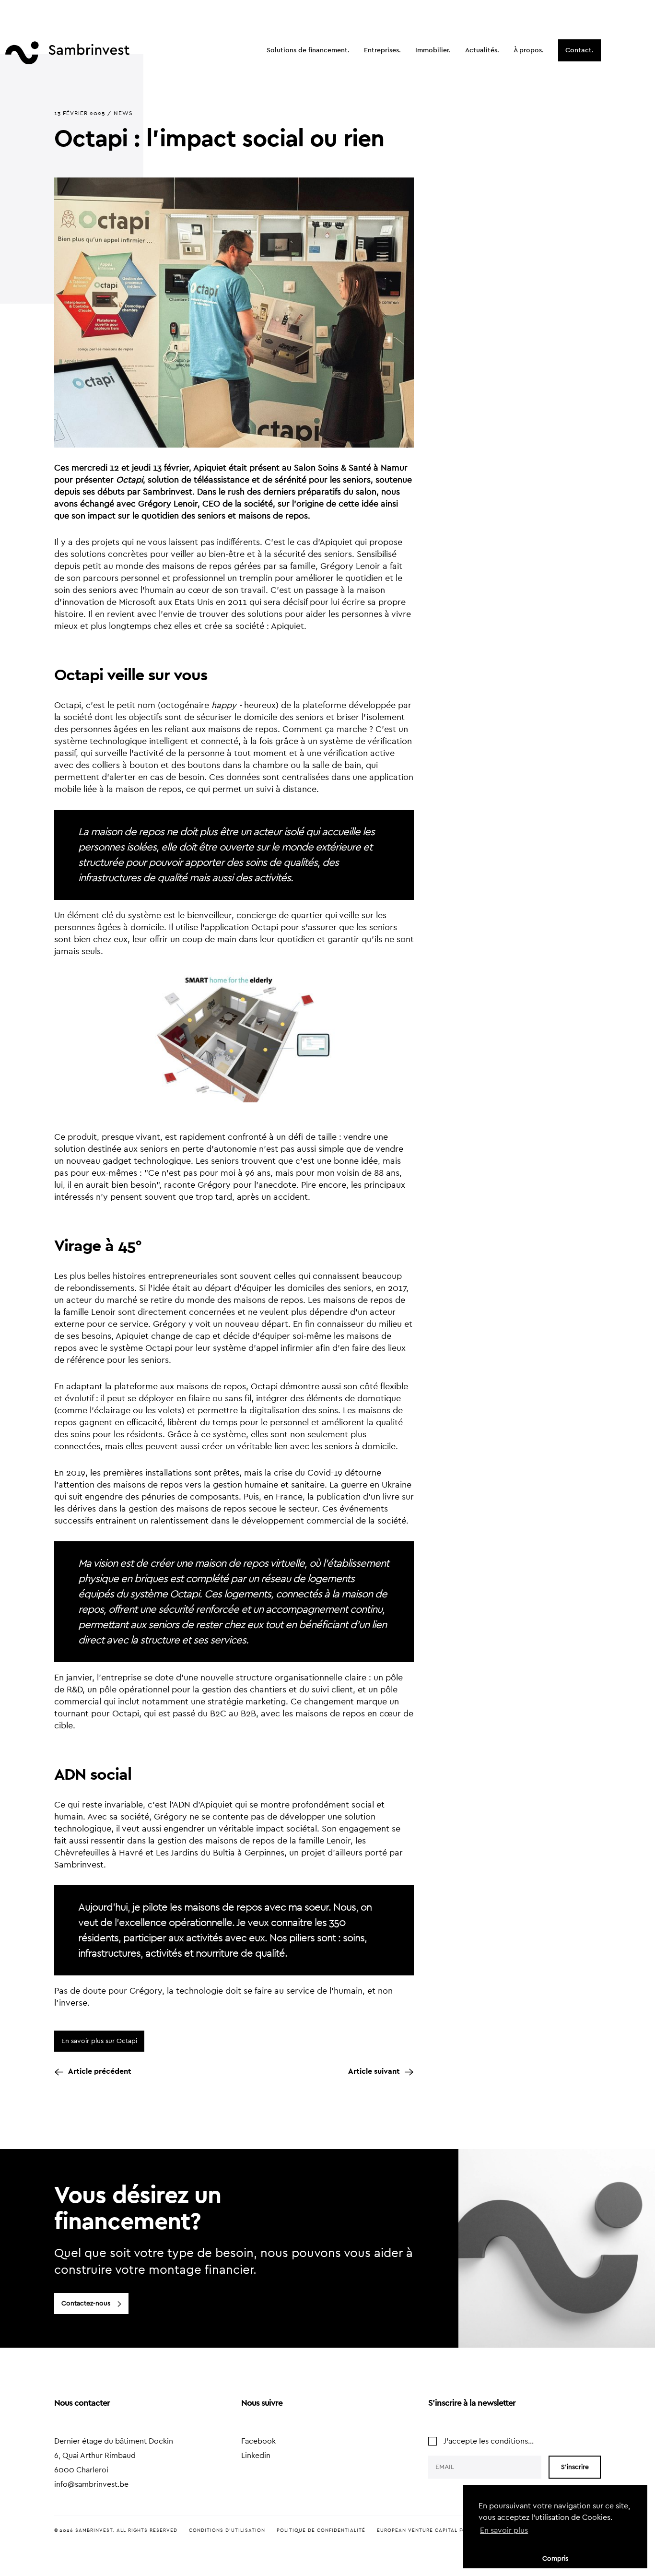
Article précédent (100, 2071)
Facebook (258, 2441)
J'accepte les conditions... (489, 2441)
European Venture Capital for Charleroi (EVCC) (450, 2530)
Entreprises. (382, 50)
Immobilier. (433, 50)
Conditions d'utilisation (227, 2530)
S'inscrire (575, 2467)
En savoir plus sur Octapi (99, 2041)
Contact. (579, 50)
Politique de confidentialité (321, 2530)
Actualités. (482, 50)
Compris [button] (555, 2558)
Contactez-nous (86, 2304)
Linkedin (256, 2456)
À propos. (529, 50)
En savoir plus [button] (504, 2530)
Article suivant (374, 2071)
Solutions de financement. (308, 50)
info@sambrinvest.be (91, 2484)
